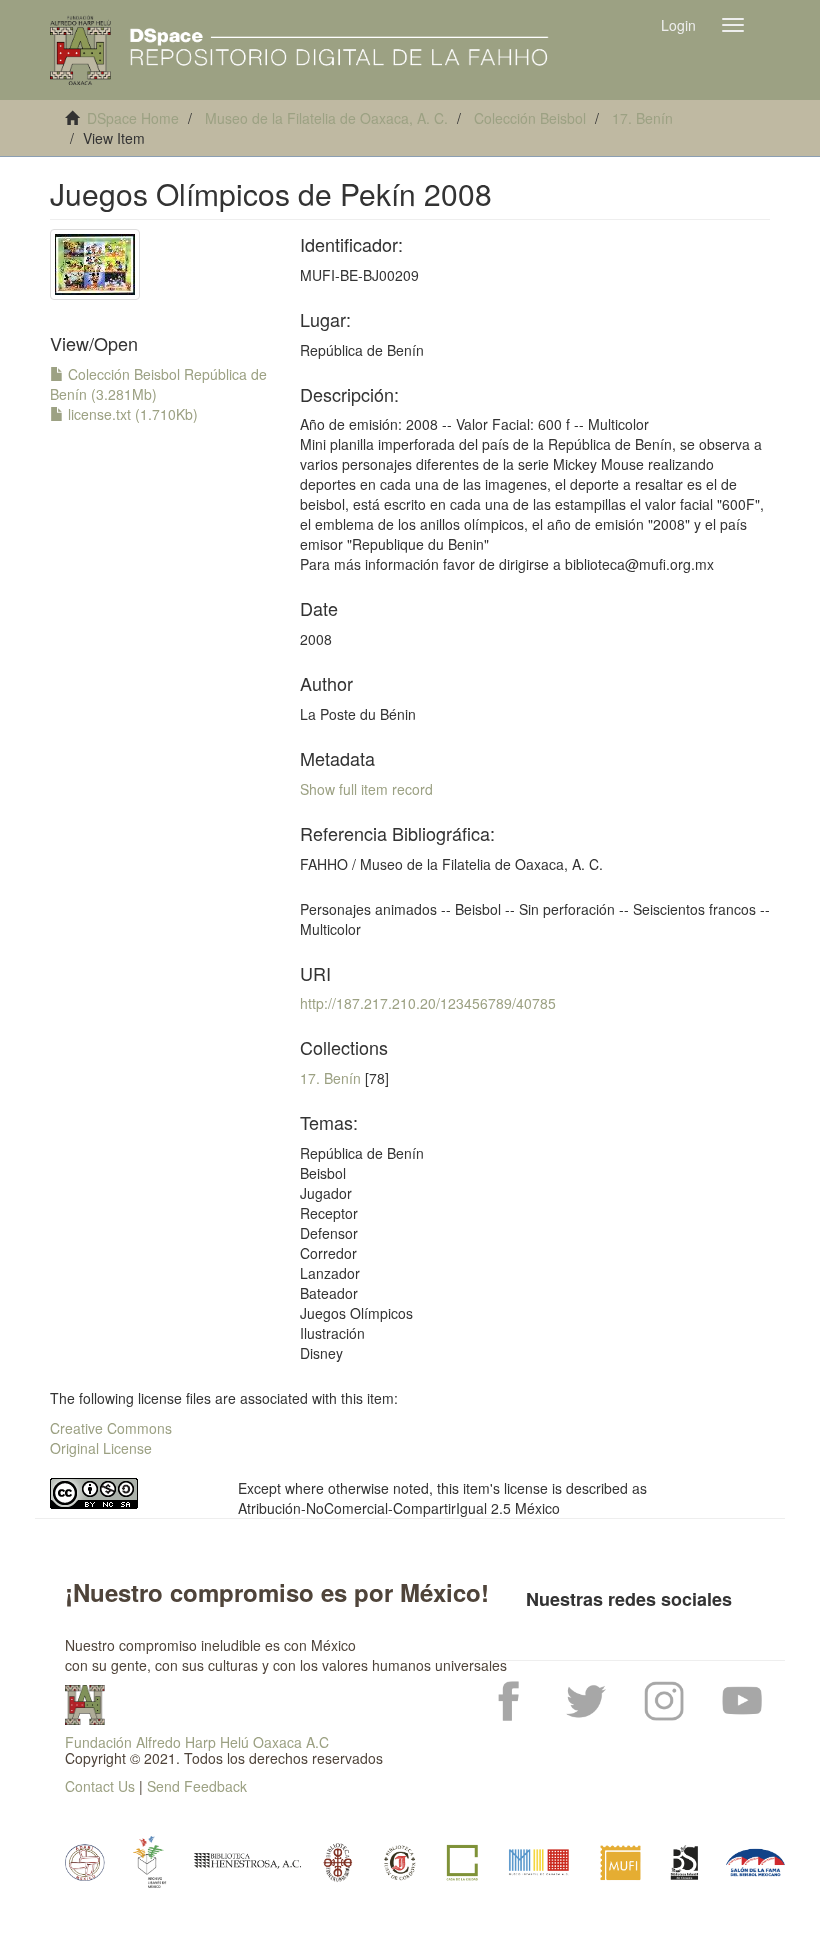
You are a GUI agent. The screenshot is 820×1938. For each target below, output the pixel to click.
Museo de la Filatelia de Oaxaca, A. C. (326, 118)
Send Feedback (197, 1786)
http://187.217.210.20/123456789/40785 (428, 1003)
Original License (101, 1448)
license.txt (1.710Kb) (131, 414)
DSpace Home (133, 118)
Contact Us (100, 1786)
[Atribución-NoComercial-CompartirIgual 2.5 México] (129, 1493)
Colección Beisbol (530, 118)
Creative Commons (111, 1428)
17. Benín (642, 118)
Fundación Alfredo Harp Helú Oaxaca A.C (197, 1742)
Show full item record (366, 789)
